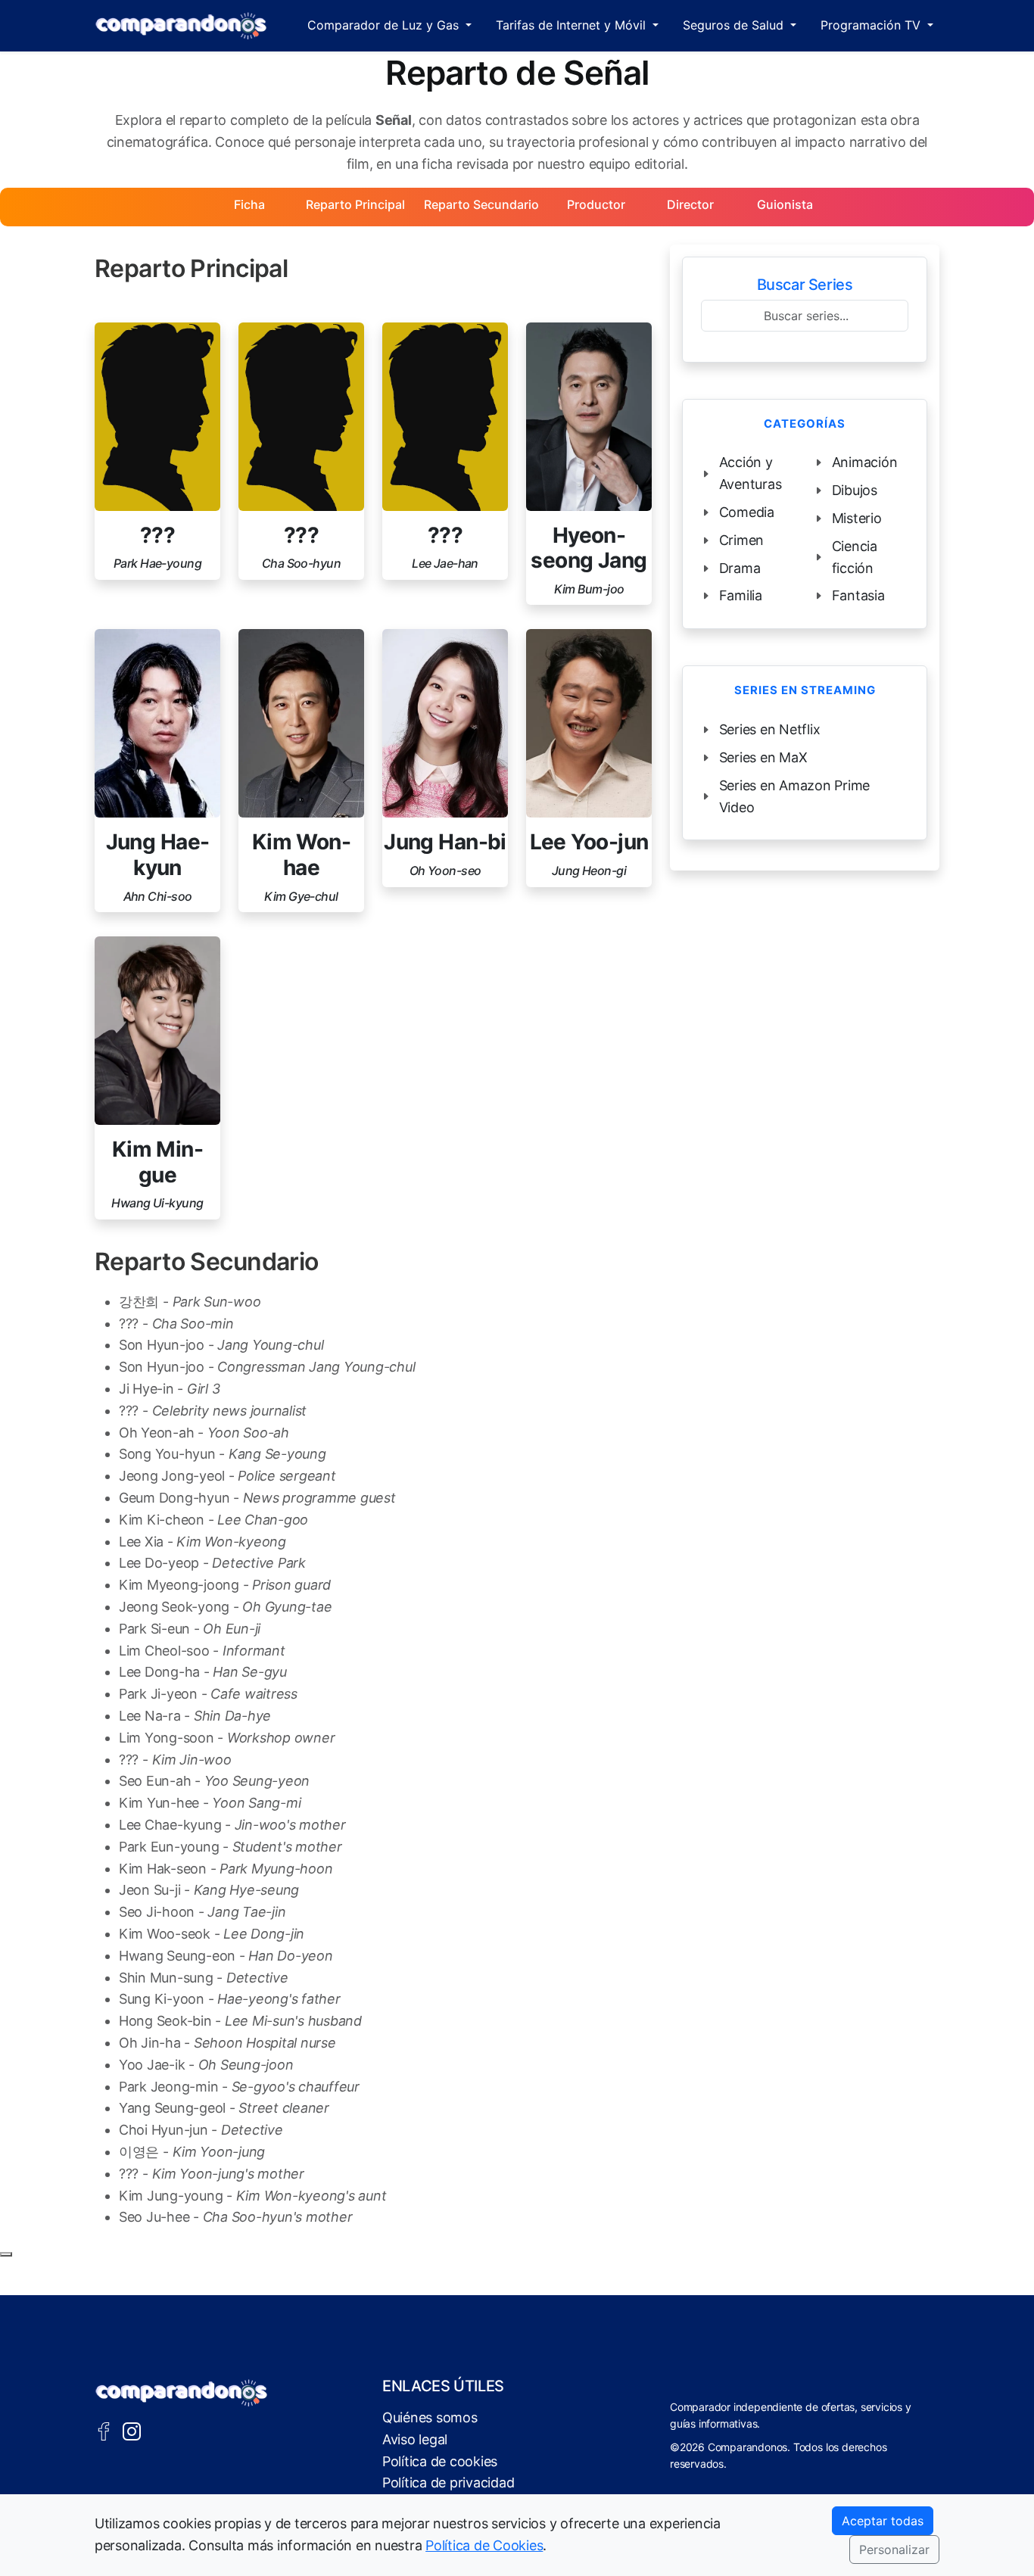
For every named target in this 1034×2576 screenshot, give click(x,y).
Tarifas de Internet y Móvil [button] (573, 25)
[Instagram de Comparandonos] (132, 2430)
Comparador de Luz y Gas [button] (385, 25)
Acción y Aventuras (751, 473)
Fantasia (858, 595)
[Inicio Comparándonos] (181, 26)
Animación (865, 462)
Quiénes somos (430, 2417)
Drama (740, 568)
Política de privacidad (448, 2483)
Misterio (857, 518)
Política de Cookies (484, 2545)
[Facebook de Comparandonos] (104, 2430)
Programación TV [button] (872, 25)
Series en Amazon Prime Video (794, 796)
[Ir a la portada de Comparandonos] (182, 2393)
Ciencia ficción (855, 557)
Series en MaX (763, 757)
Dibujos (855, 490)
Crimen (742, 540)
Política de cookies (440, 2461)
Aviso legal (415, 2439)
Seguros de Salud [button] (735, 25)
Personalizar (894, 2550)
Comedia (747, 512)
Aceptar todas (883, 2521)
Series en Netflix (770, 729)
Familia (741, 595)
